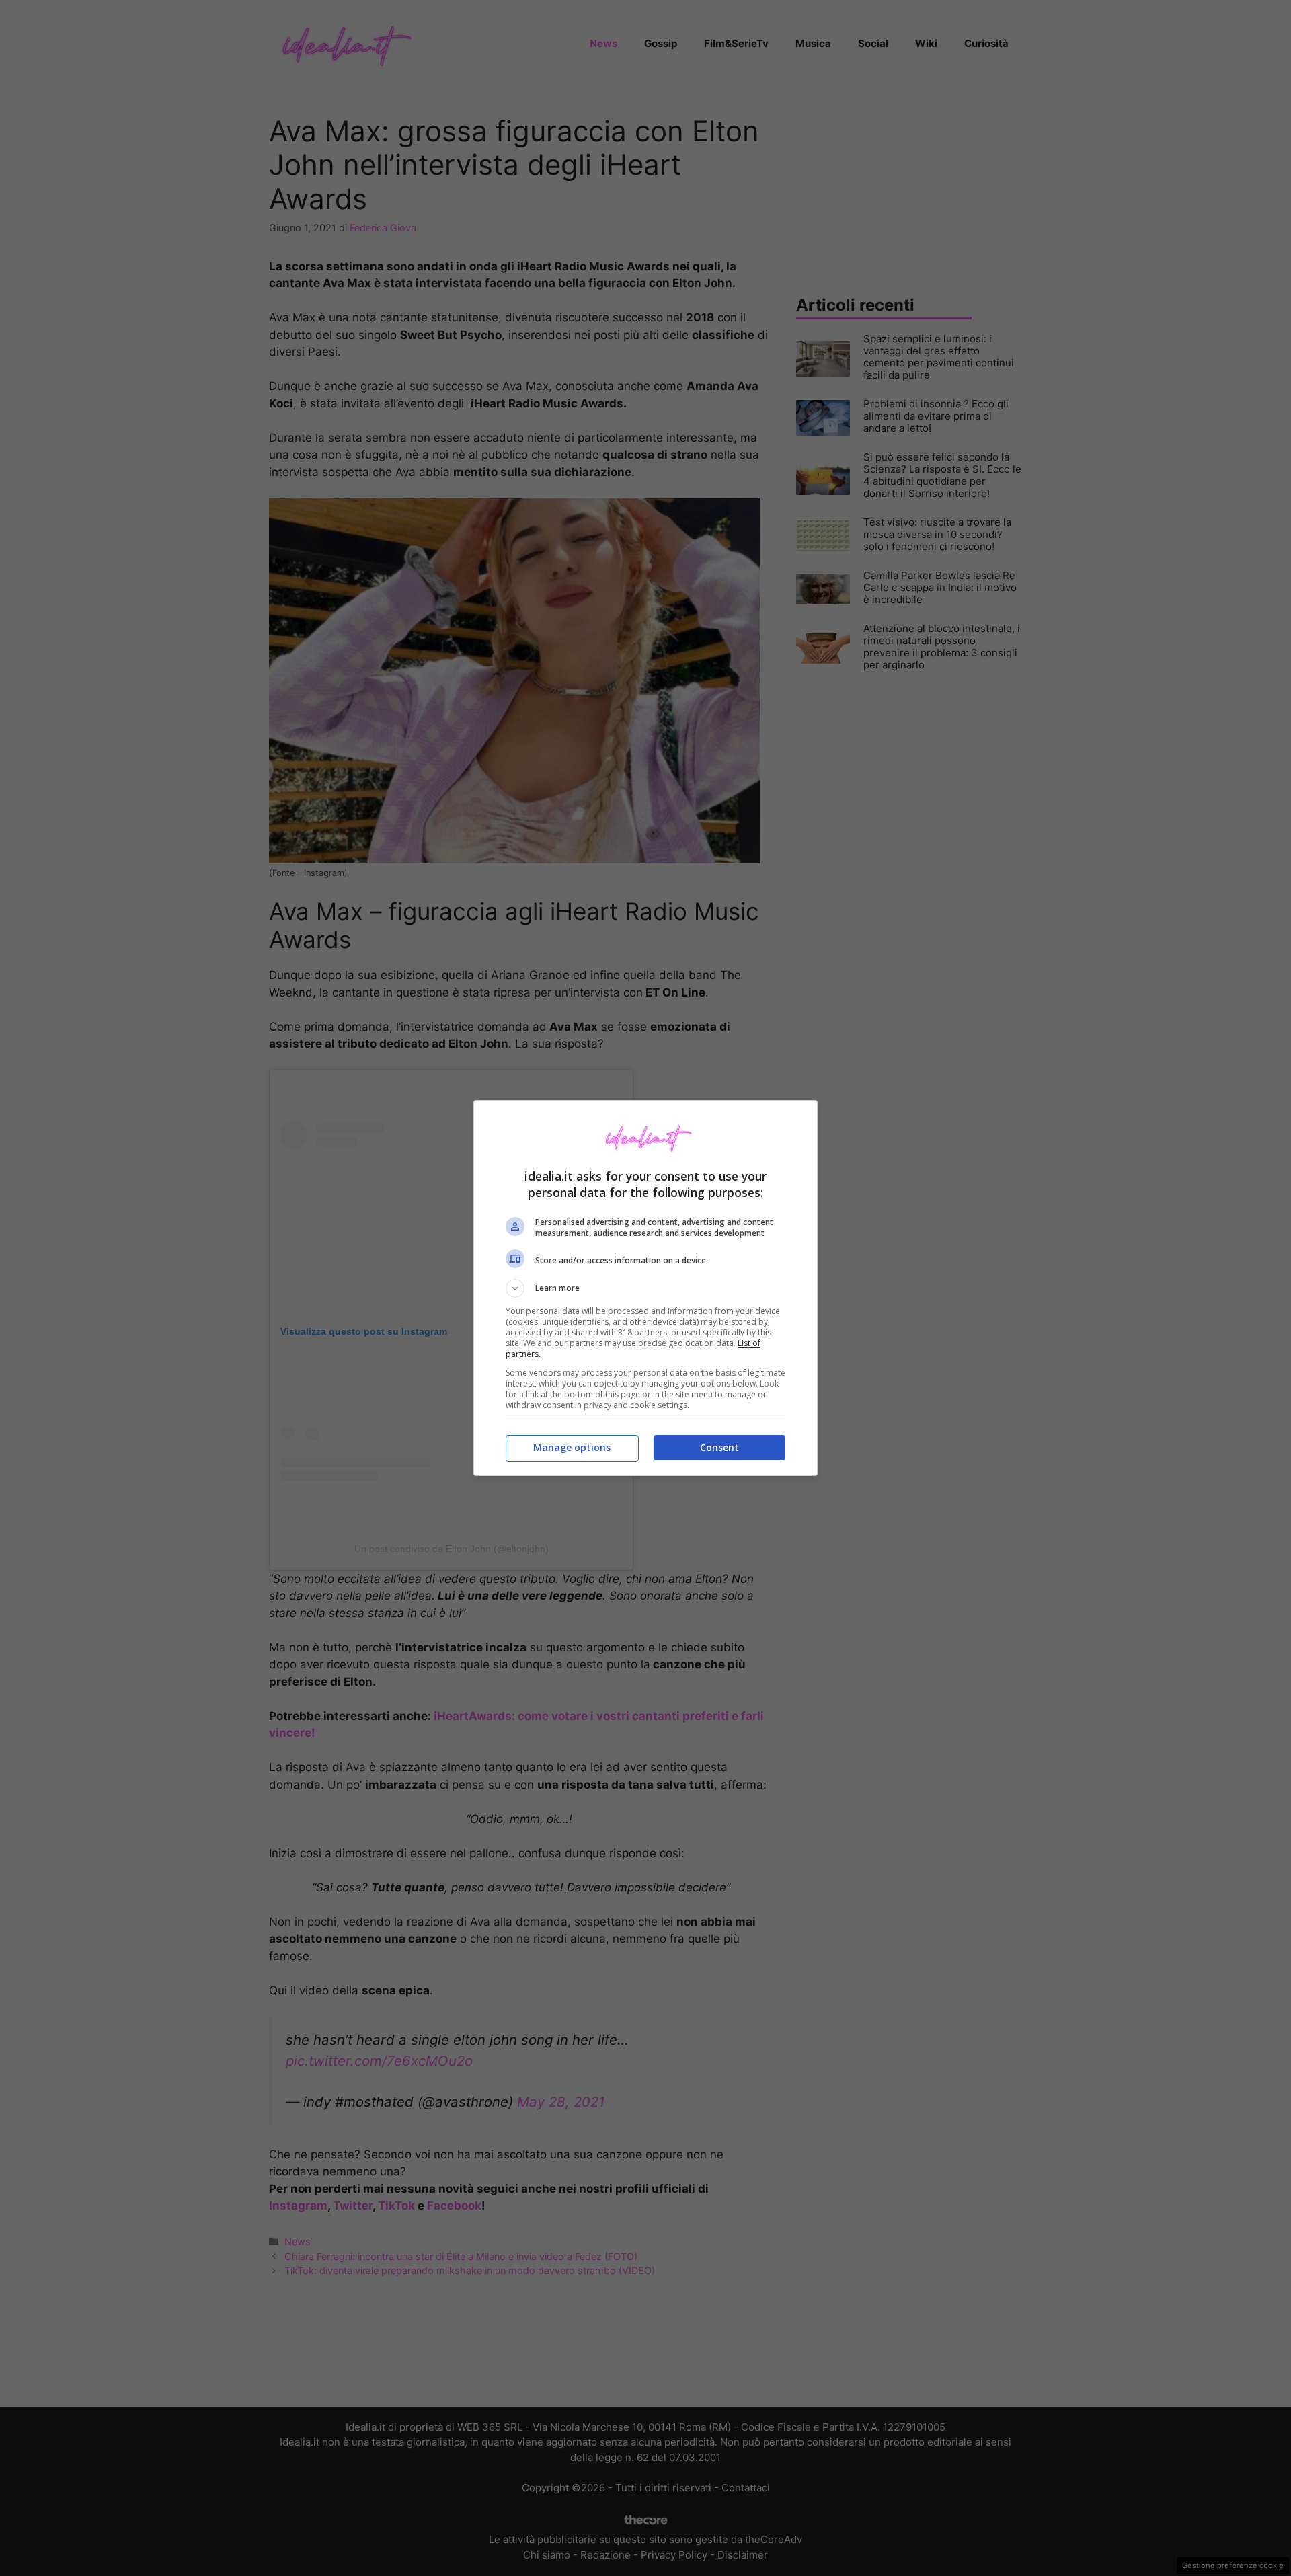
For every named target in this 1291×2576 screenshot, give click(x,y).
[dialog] (645, 1288)
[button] (645, 1288)
